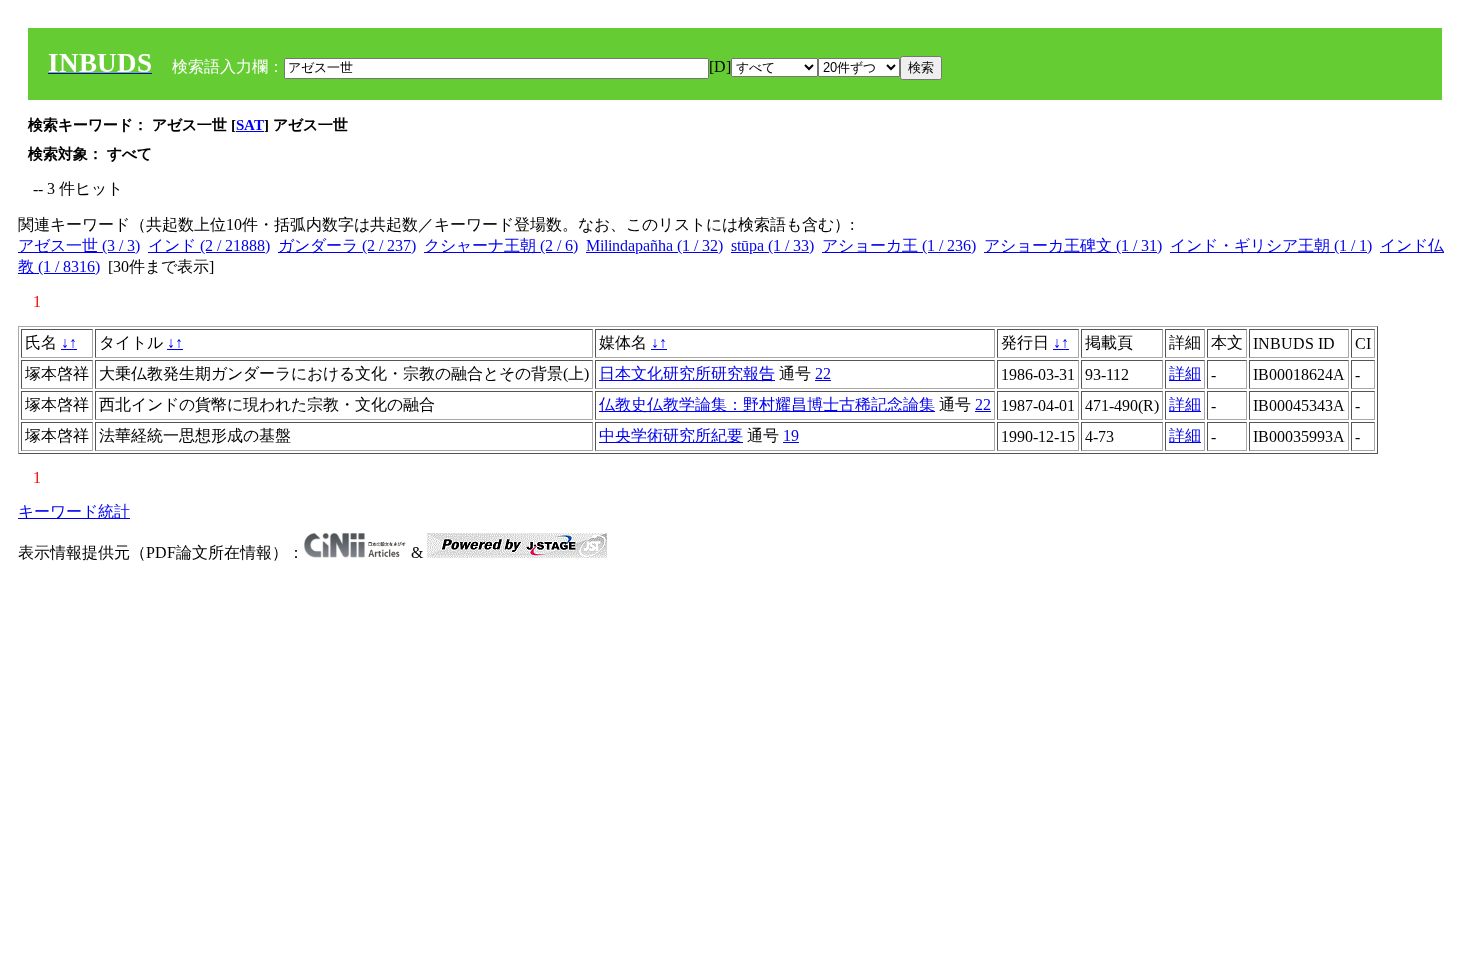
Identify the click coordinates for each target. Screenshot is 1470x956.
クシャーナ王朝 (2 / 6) (501, 245)
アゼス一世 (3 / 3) (79, 245)
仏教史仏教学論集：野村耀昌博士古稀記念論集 (767, 404)
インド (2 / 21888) (209, 245)
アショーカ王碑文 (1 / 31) (1073, 245)
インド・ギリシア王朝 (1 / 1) (1271, 245)
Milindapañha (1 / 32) (654, 245)
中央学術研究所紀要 (671, 435)
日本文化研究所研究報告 (687, 373)
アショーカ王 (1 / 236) (899, 245)
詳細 (1185, 373)
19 (791, 435)
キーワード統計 (74, 511)
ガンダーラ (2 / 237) (347, 245)
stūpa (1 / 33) (772, 245)
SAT (250, 125)
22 (823, 373)
